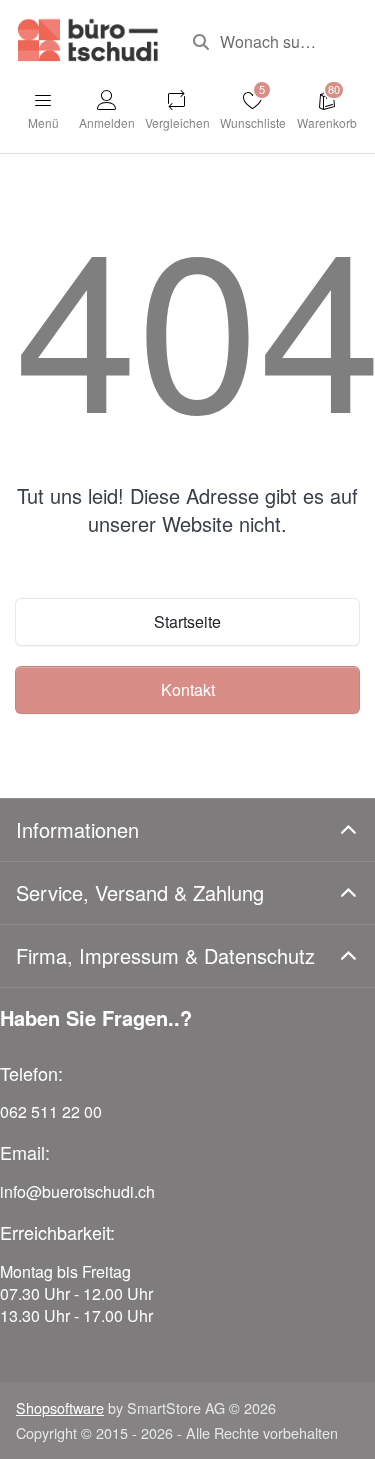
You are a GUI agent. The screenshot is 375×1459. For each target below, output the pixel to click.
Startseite (187, 621)
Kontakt (188, 689)
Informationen (77, 829)
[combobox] (268, 42)
